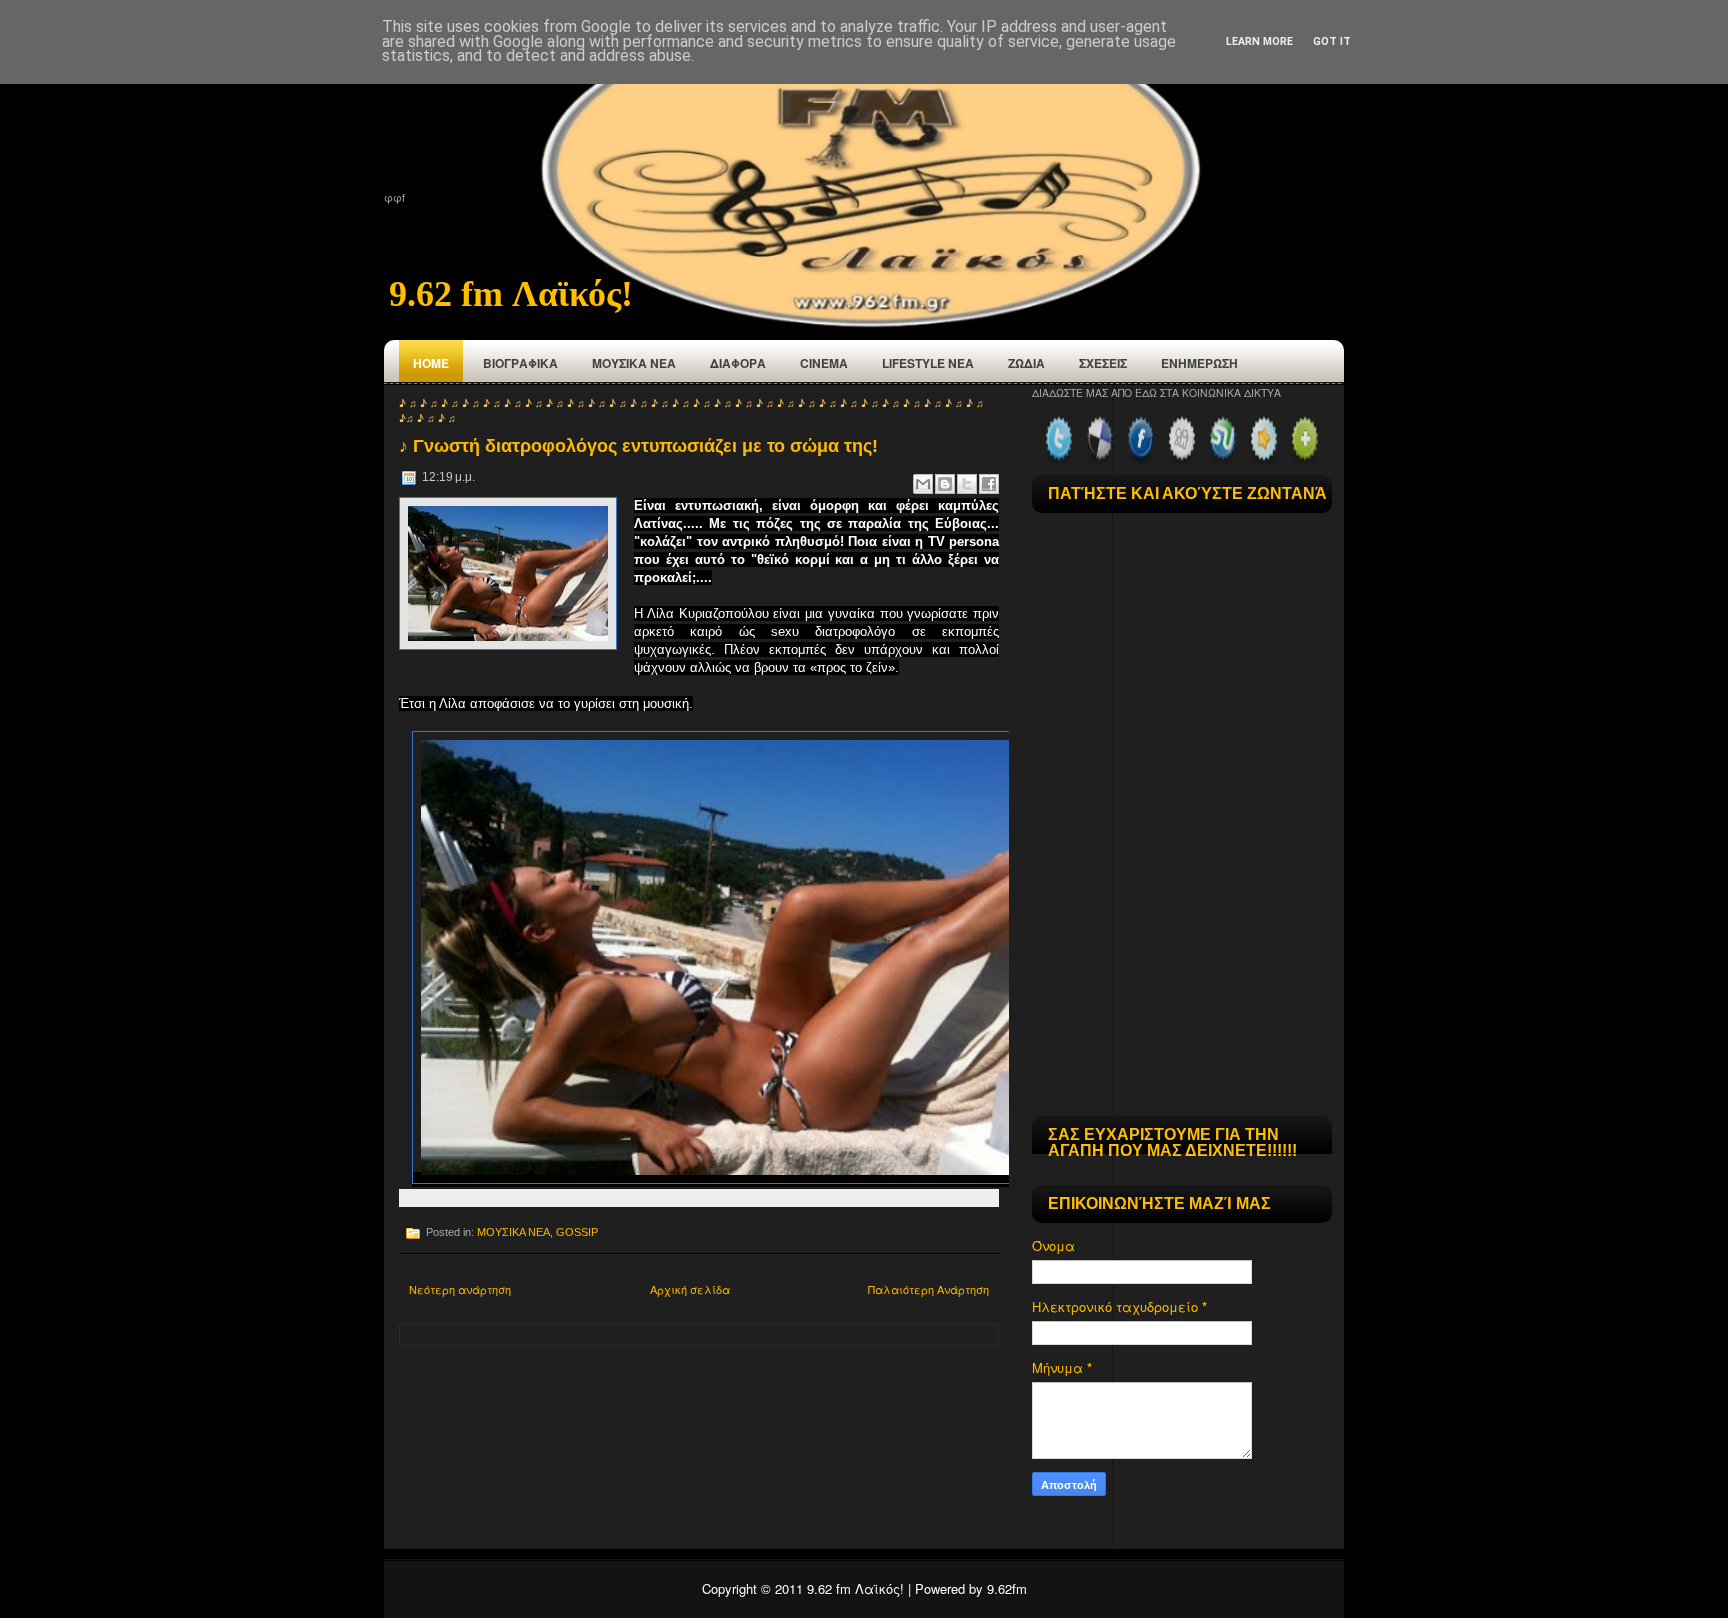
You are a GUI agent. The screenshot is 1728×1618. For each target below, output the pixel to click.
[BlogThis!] (945, 484)
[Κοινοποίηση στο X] (967, 484)
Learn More (1259, 41)
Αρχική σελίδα (690, 1289)
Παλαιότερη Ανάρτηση (928, 1289)
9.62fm (1007, 1588)
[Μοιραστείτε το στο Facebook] (989, 484)
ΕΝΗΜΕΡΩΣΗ (1199, 363)
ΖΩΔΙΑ (1026, 363)
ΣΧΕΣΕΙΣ (1103, 363)
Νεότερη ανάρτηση (460, 1289)
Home (431, 363)
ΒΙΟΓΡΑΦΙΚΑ (520, 363)
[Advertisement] (1182, 977)
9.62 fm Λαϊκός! (511, 294)
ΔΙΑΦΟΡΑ (738, 363)
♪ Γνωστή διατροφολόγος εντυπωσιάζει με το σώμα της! (638, 446)
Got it (1332, 41)
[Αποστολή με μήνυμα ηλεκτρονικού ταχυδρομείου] (923, 484)
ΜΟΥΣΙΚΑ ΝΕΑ (634, 363)
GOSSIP (577, 1232)
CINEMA (824, 363)
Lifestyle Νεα (928, 363)
